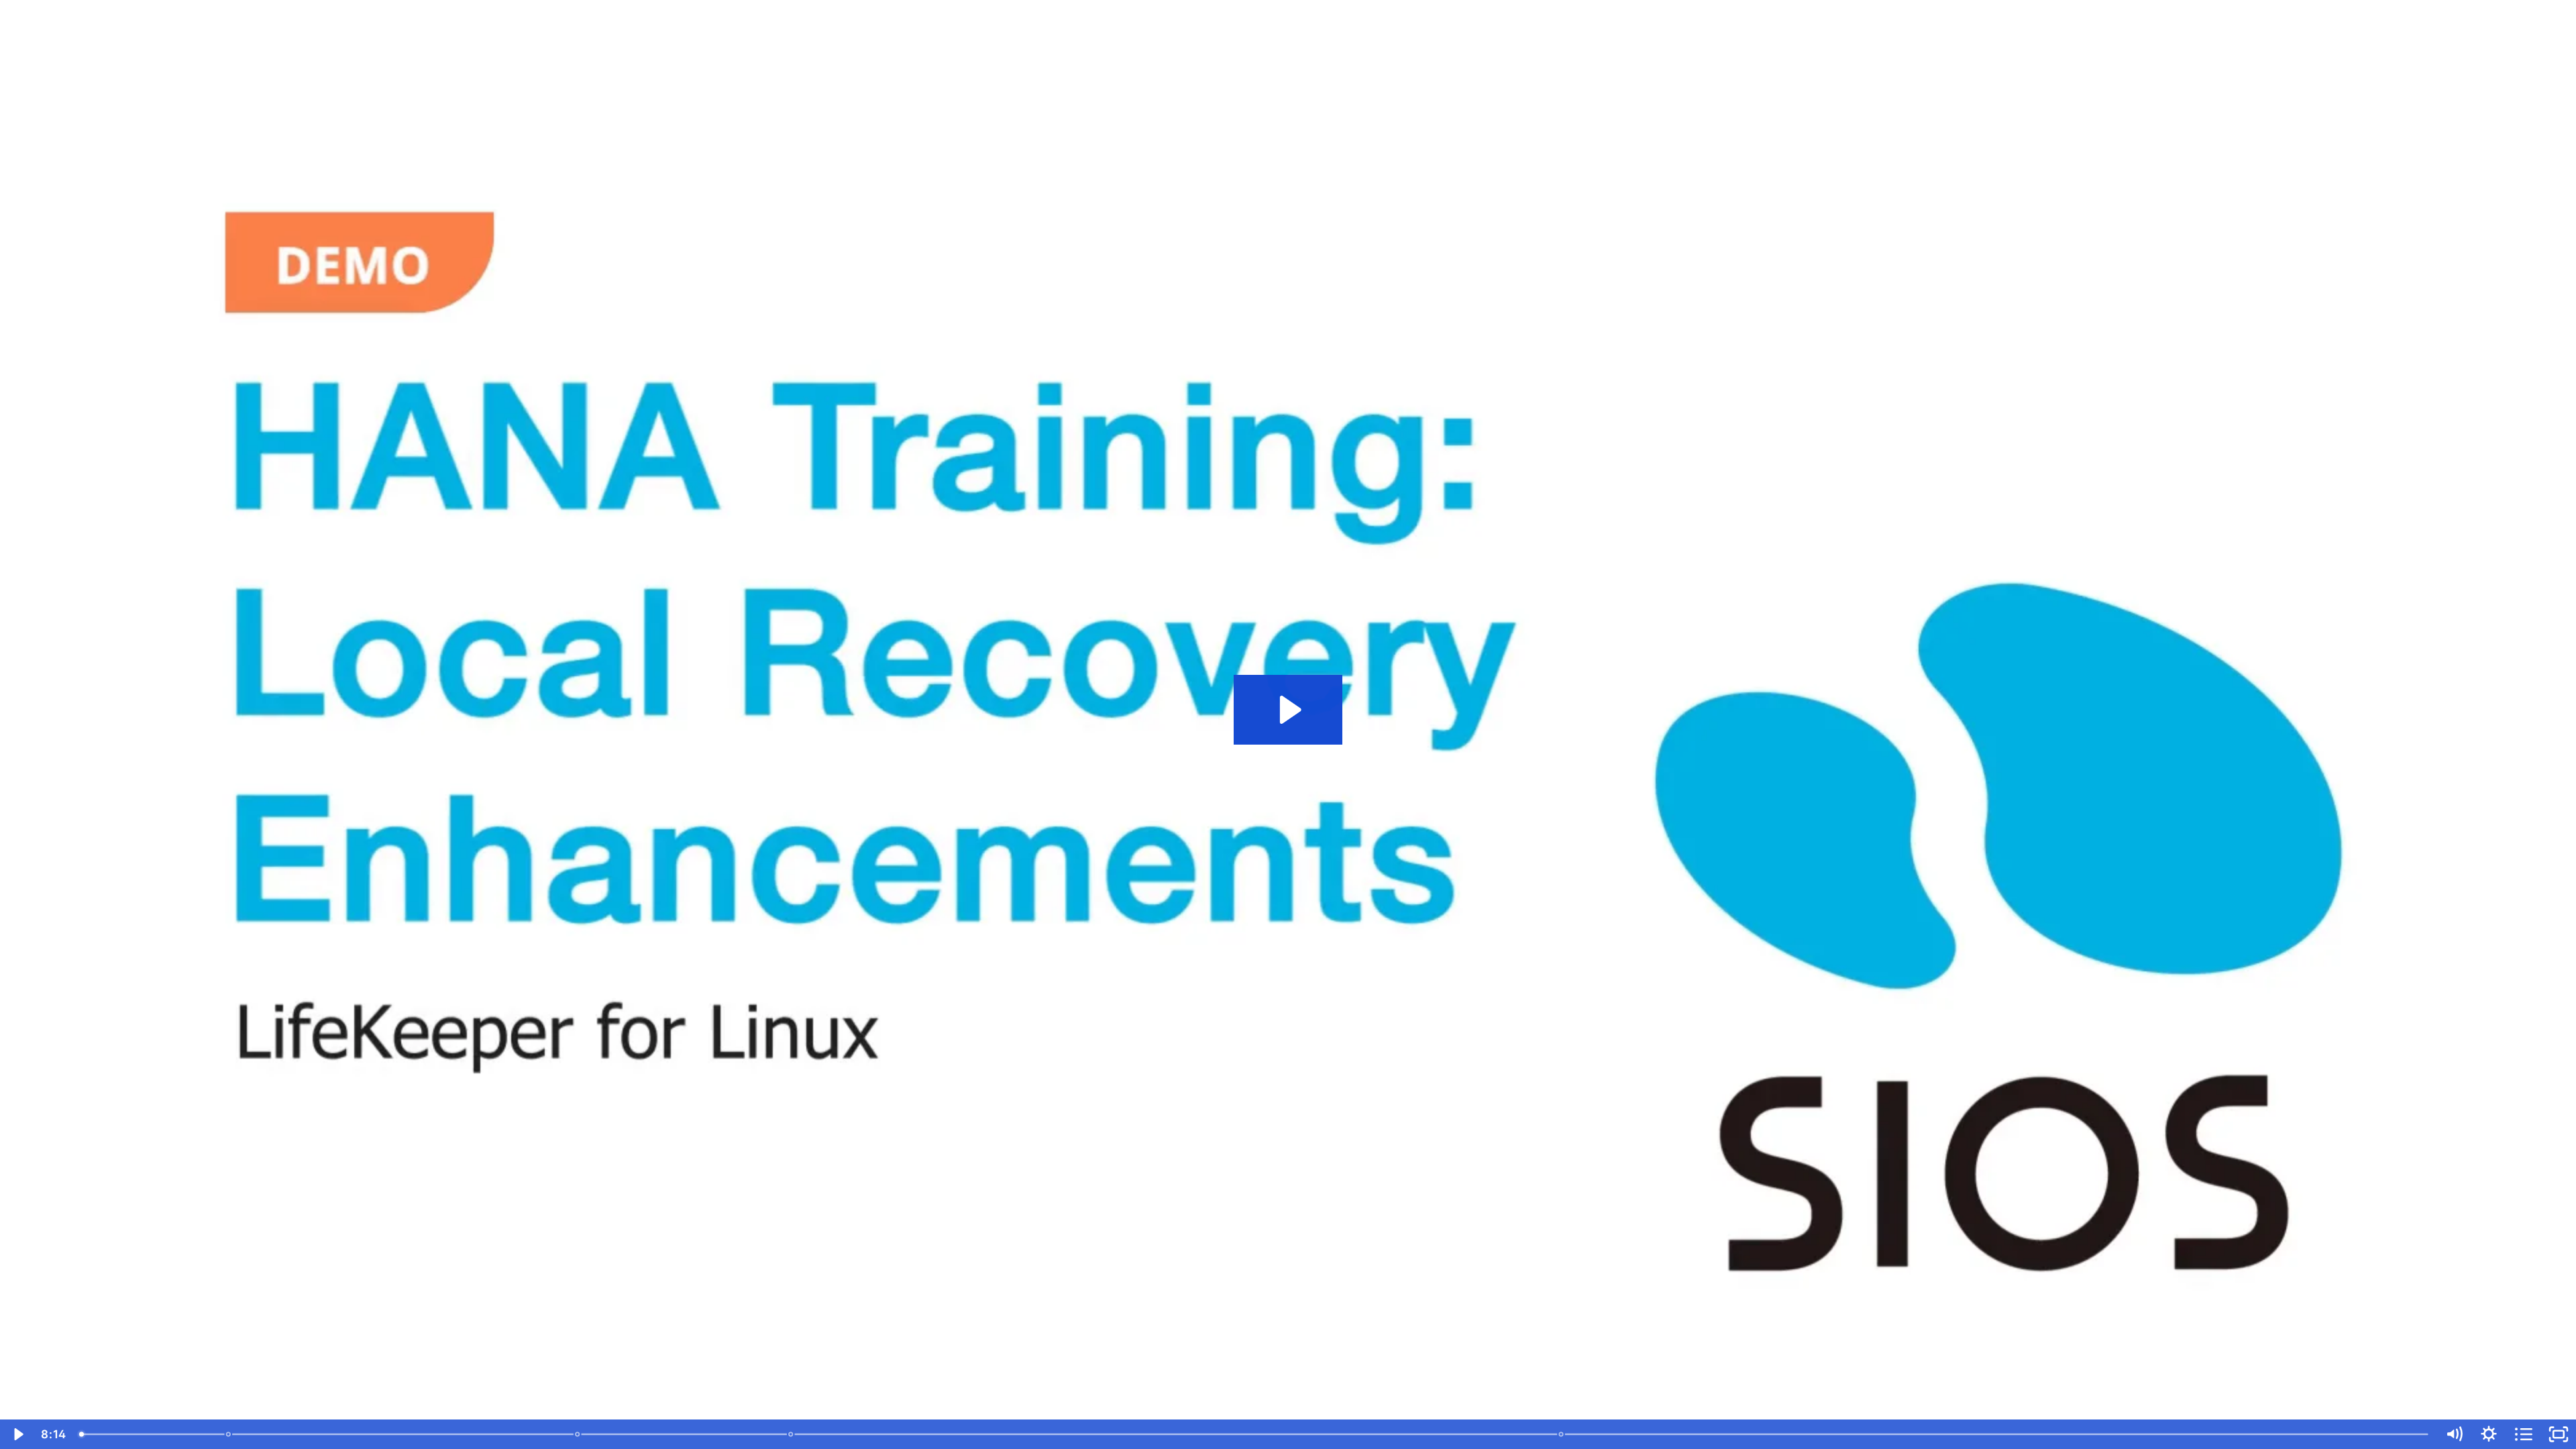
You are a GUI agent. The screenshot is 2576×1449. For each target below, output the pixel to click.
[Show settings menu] (2489, 1434)
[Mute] (2454, 1434)
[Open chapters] (2524, 1434)
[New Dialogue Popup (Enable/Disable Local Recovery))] (228, 1434)
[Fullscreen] (2559, 1434)
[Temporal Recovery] (1561, 1434)
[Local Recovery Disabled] (791, 1434)
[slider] (1255, 1434)
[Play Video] (17, 1434)
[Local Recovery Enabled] (577, 1434)
